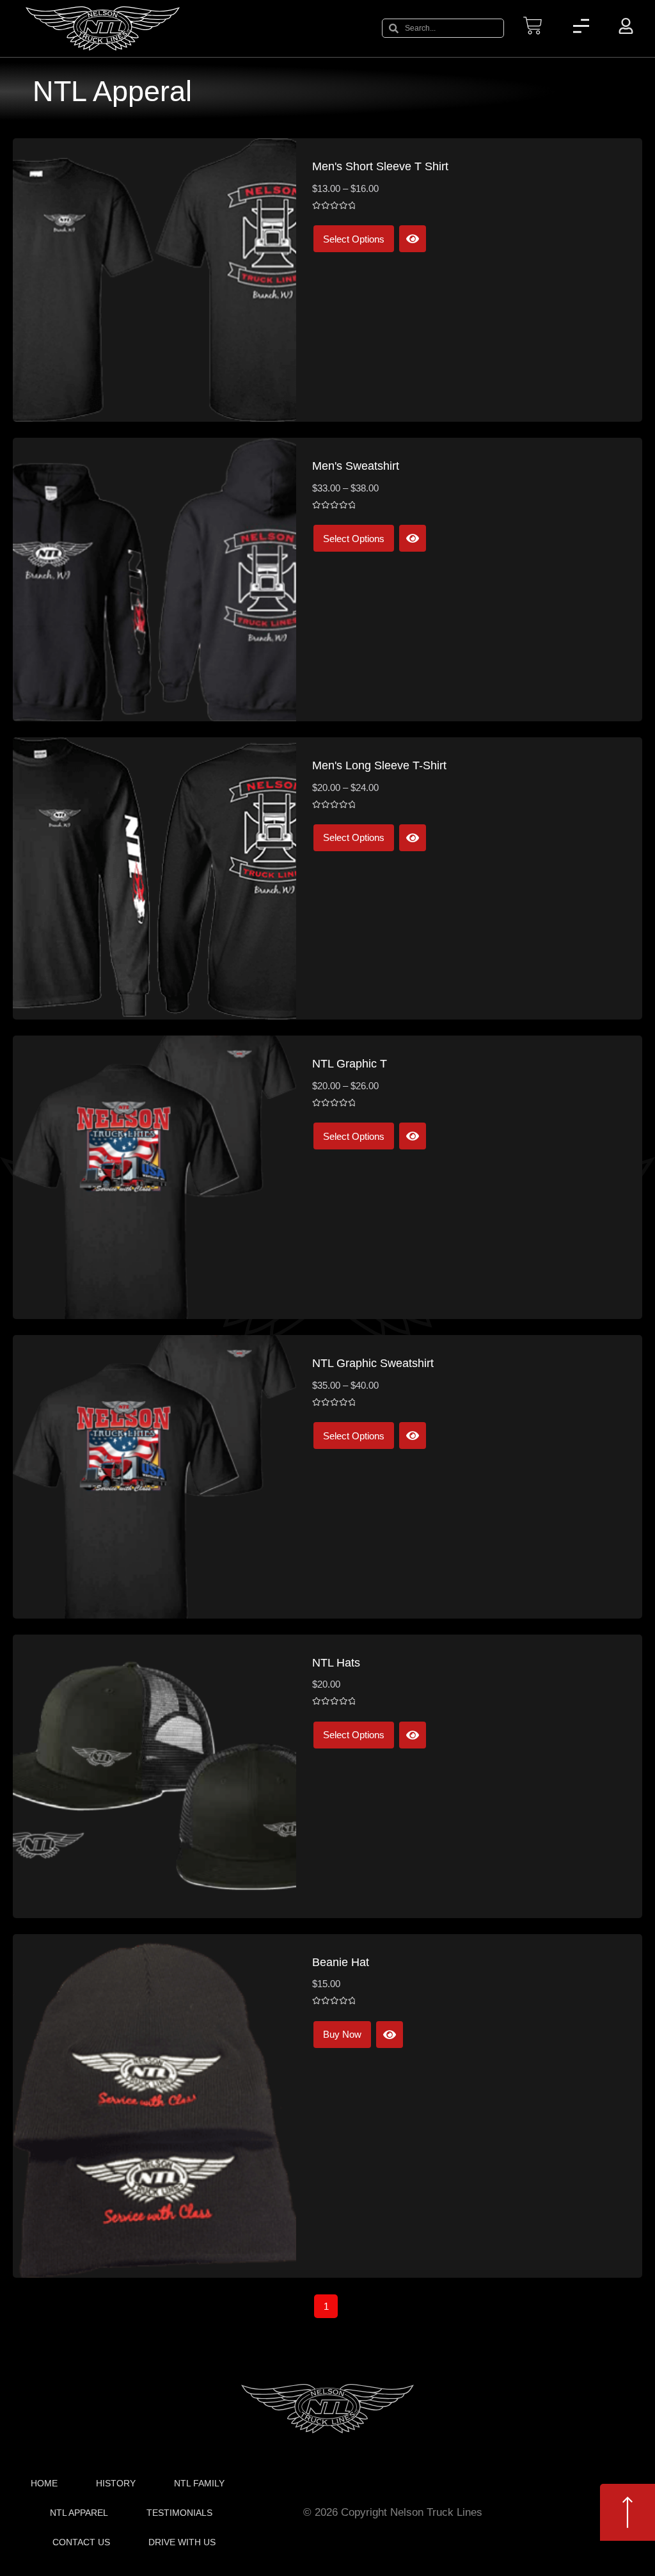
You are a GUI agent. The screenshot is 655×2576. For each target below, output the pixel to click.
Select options (354, 239)
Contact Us (81, 2542)
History (116, 2483)
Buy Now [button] (342, 2034)
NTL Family (199, 2483)
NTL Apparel (79, 2513)
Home (44, 2483)
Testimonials (179, 2513)
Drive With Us (182, 2542)
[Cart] (533, 26)
